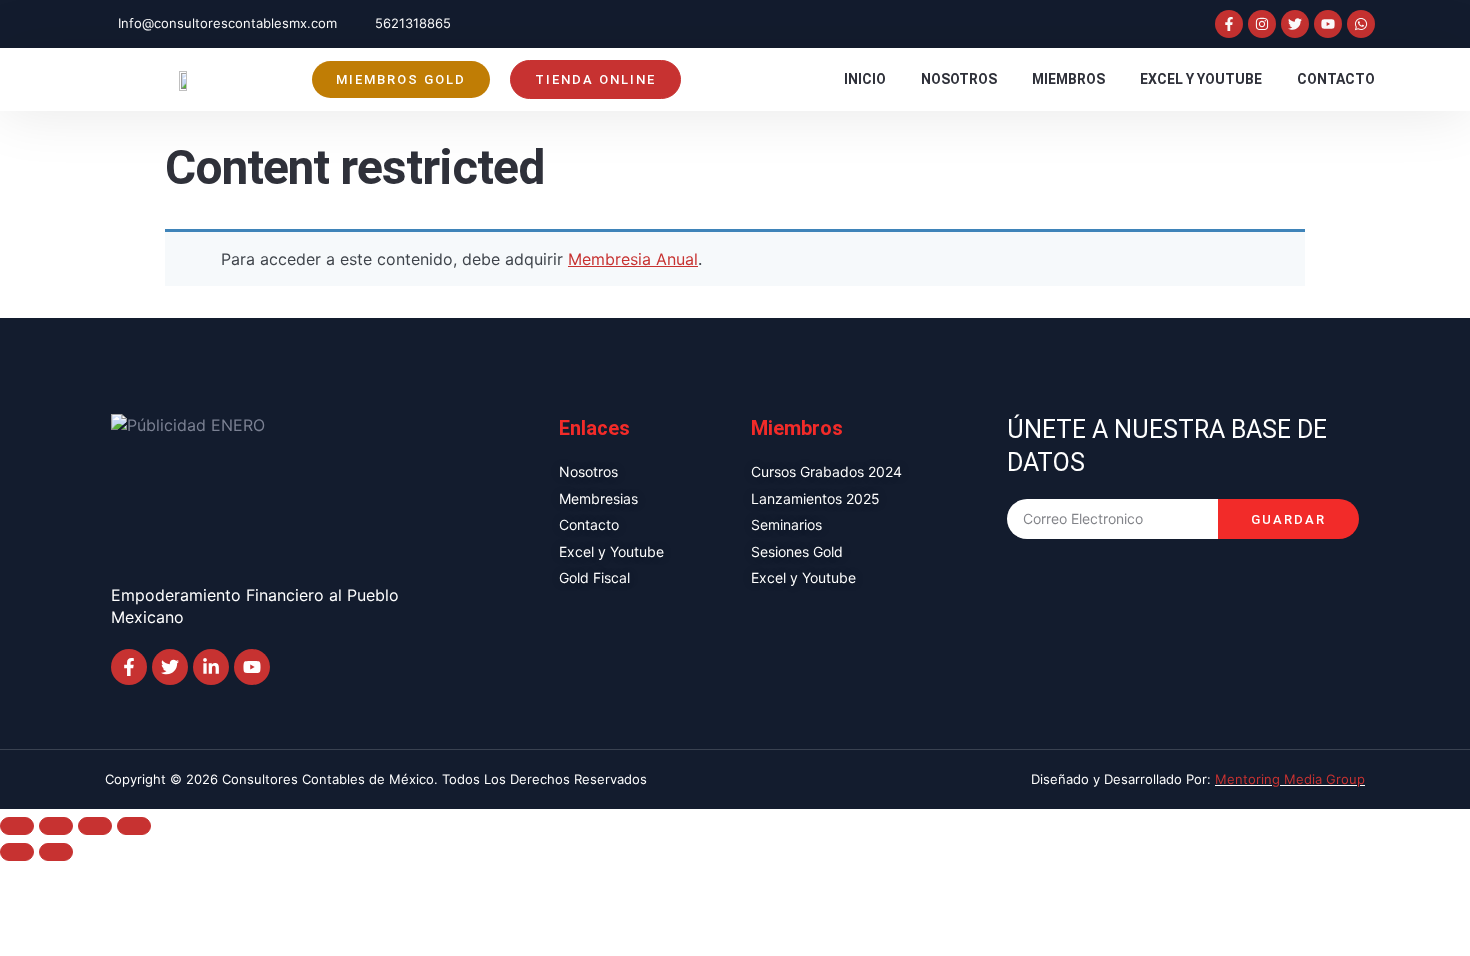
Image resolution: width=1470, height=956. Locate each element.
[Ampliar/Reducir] (17, 826)
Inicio (865, 79)
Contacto (1336, 79)
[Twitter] (1295, 24)
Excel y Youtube (1201, 79)
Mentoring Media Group (1290, 779)
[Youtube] (1328, 24)
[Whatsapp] (1361, 24)
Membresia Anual (633, 259)
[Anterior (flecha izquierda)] (17, 852)
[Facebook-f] (1229, 24)
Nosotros (959, 79)
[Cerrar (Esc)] (134, 826)
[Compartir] (95, 826)
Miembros (1068, 79)
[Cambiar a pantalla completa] (56, 826)
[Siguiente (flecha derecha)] (56, 852)
